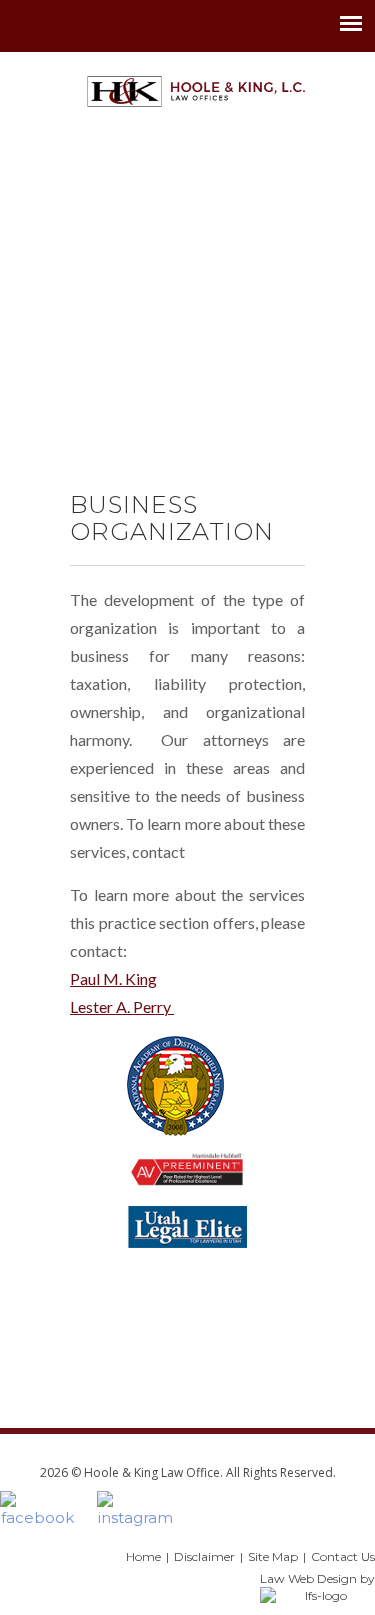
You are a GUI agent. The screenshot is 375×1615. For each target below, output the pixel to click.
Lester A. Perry (122, 1006)
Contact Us (343, 1556)
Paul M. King (113, 978)
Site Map (273, 1556)
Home (143, 1556)
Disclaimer (204, 1556)
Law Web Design (308, 1578)
